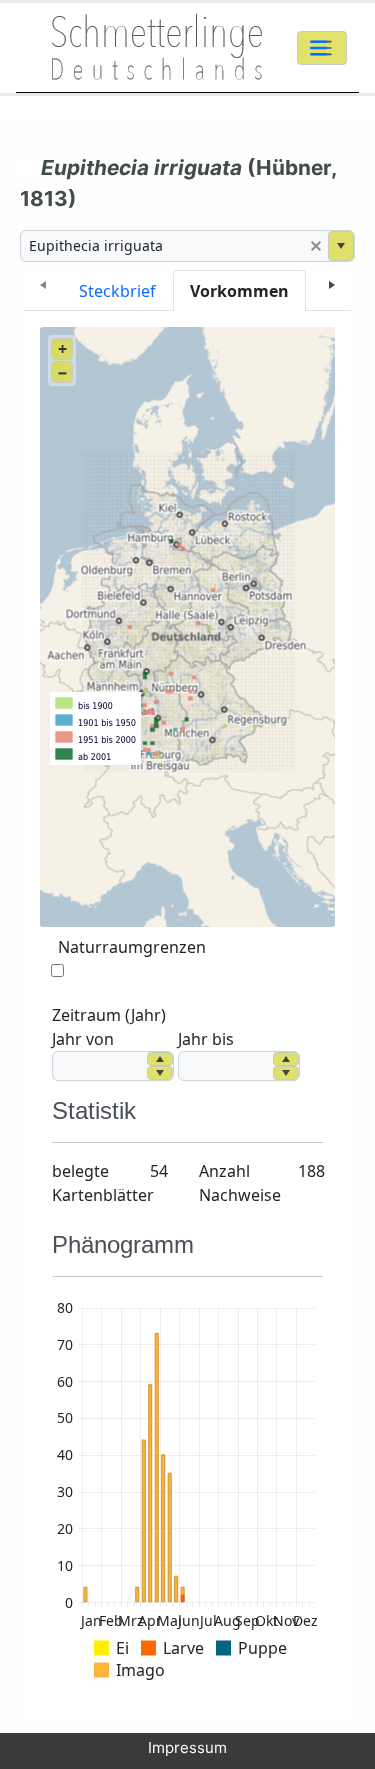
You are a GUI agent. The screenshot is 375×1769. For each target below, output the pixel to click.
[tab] (117, 290)
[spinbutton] (100, 1066)
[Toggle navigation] (322, 48)
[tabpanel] (187, 1016)
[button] (316, 246)
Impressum (187, 1747)
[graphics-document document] (187, 1493)
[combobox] (162, 246)
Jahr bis (206, 1039)
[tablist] (187, 290)
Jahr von (83, 1039)
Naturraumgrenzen (132, 947)
